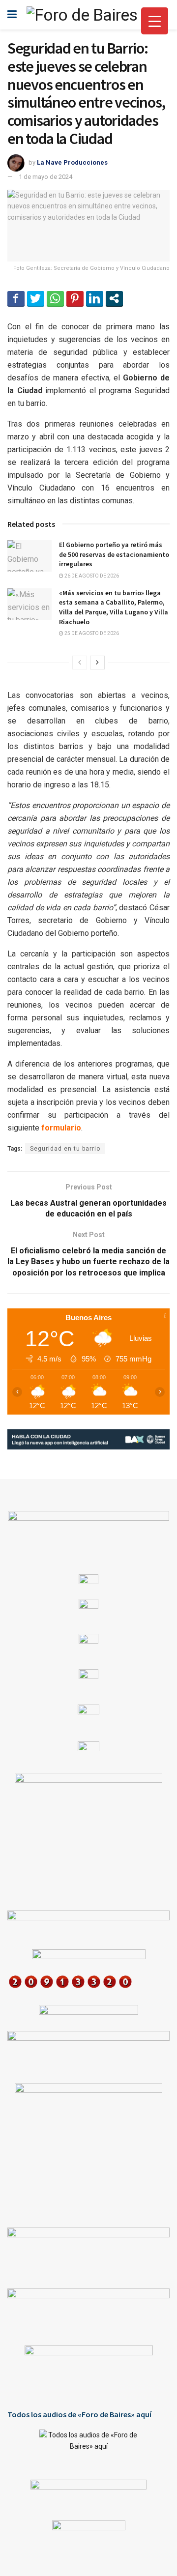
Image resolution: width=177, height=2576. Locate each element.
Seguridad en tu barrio (65, 1149)
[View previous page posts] (80, 663)
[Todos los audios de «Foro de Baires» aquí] (88, 2447)
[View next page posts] (97, 663)
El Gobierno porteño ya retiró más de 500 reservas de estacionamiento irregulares (114, 554)
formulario (61, 1128)
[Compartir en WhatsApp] (55, 298)
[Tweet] (36, 298)
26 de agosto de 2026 (91, 576)
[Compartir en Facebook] (16, 298)
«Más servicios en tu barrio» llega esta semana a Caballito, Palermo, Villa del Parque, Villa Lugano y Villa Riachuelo (114, 607)
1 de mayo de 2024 (45, 177)
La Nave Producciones (72, 162)
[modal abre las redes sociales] (114, 298)
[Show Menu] (12, 15)
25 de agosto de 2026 (91, 633)
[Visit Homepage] (82, 15)
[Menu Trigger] (155, 21)
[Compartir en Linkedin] (95, 298)
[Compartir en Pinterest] (75, 298)
